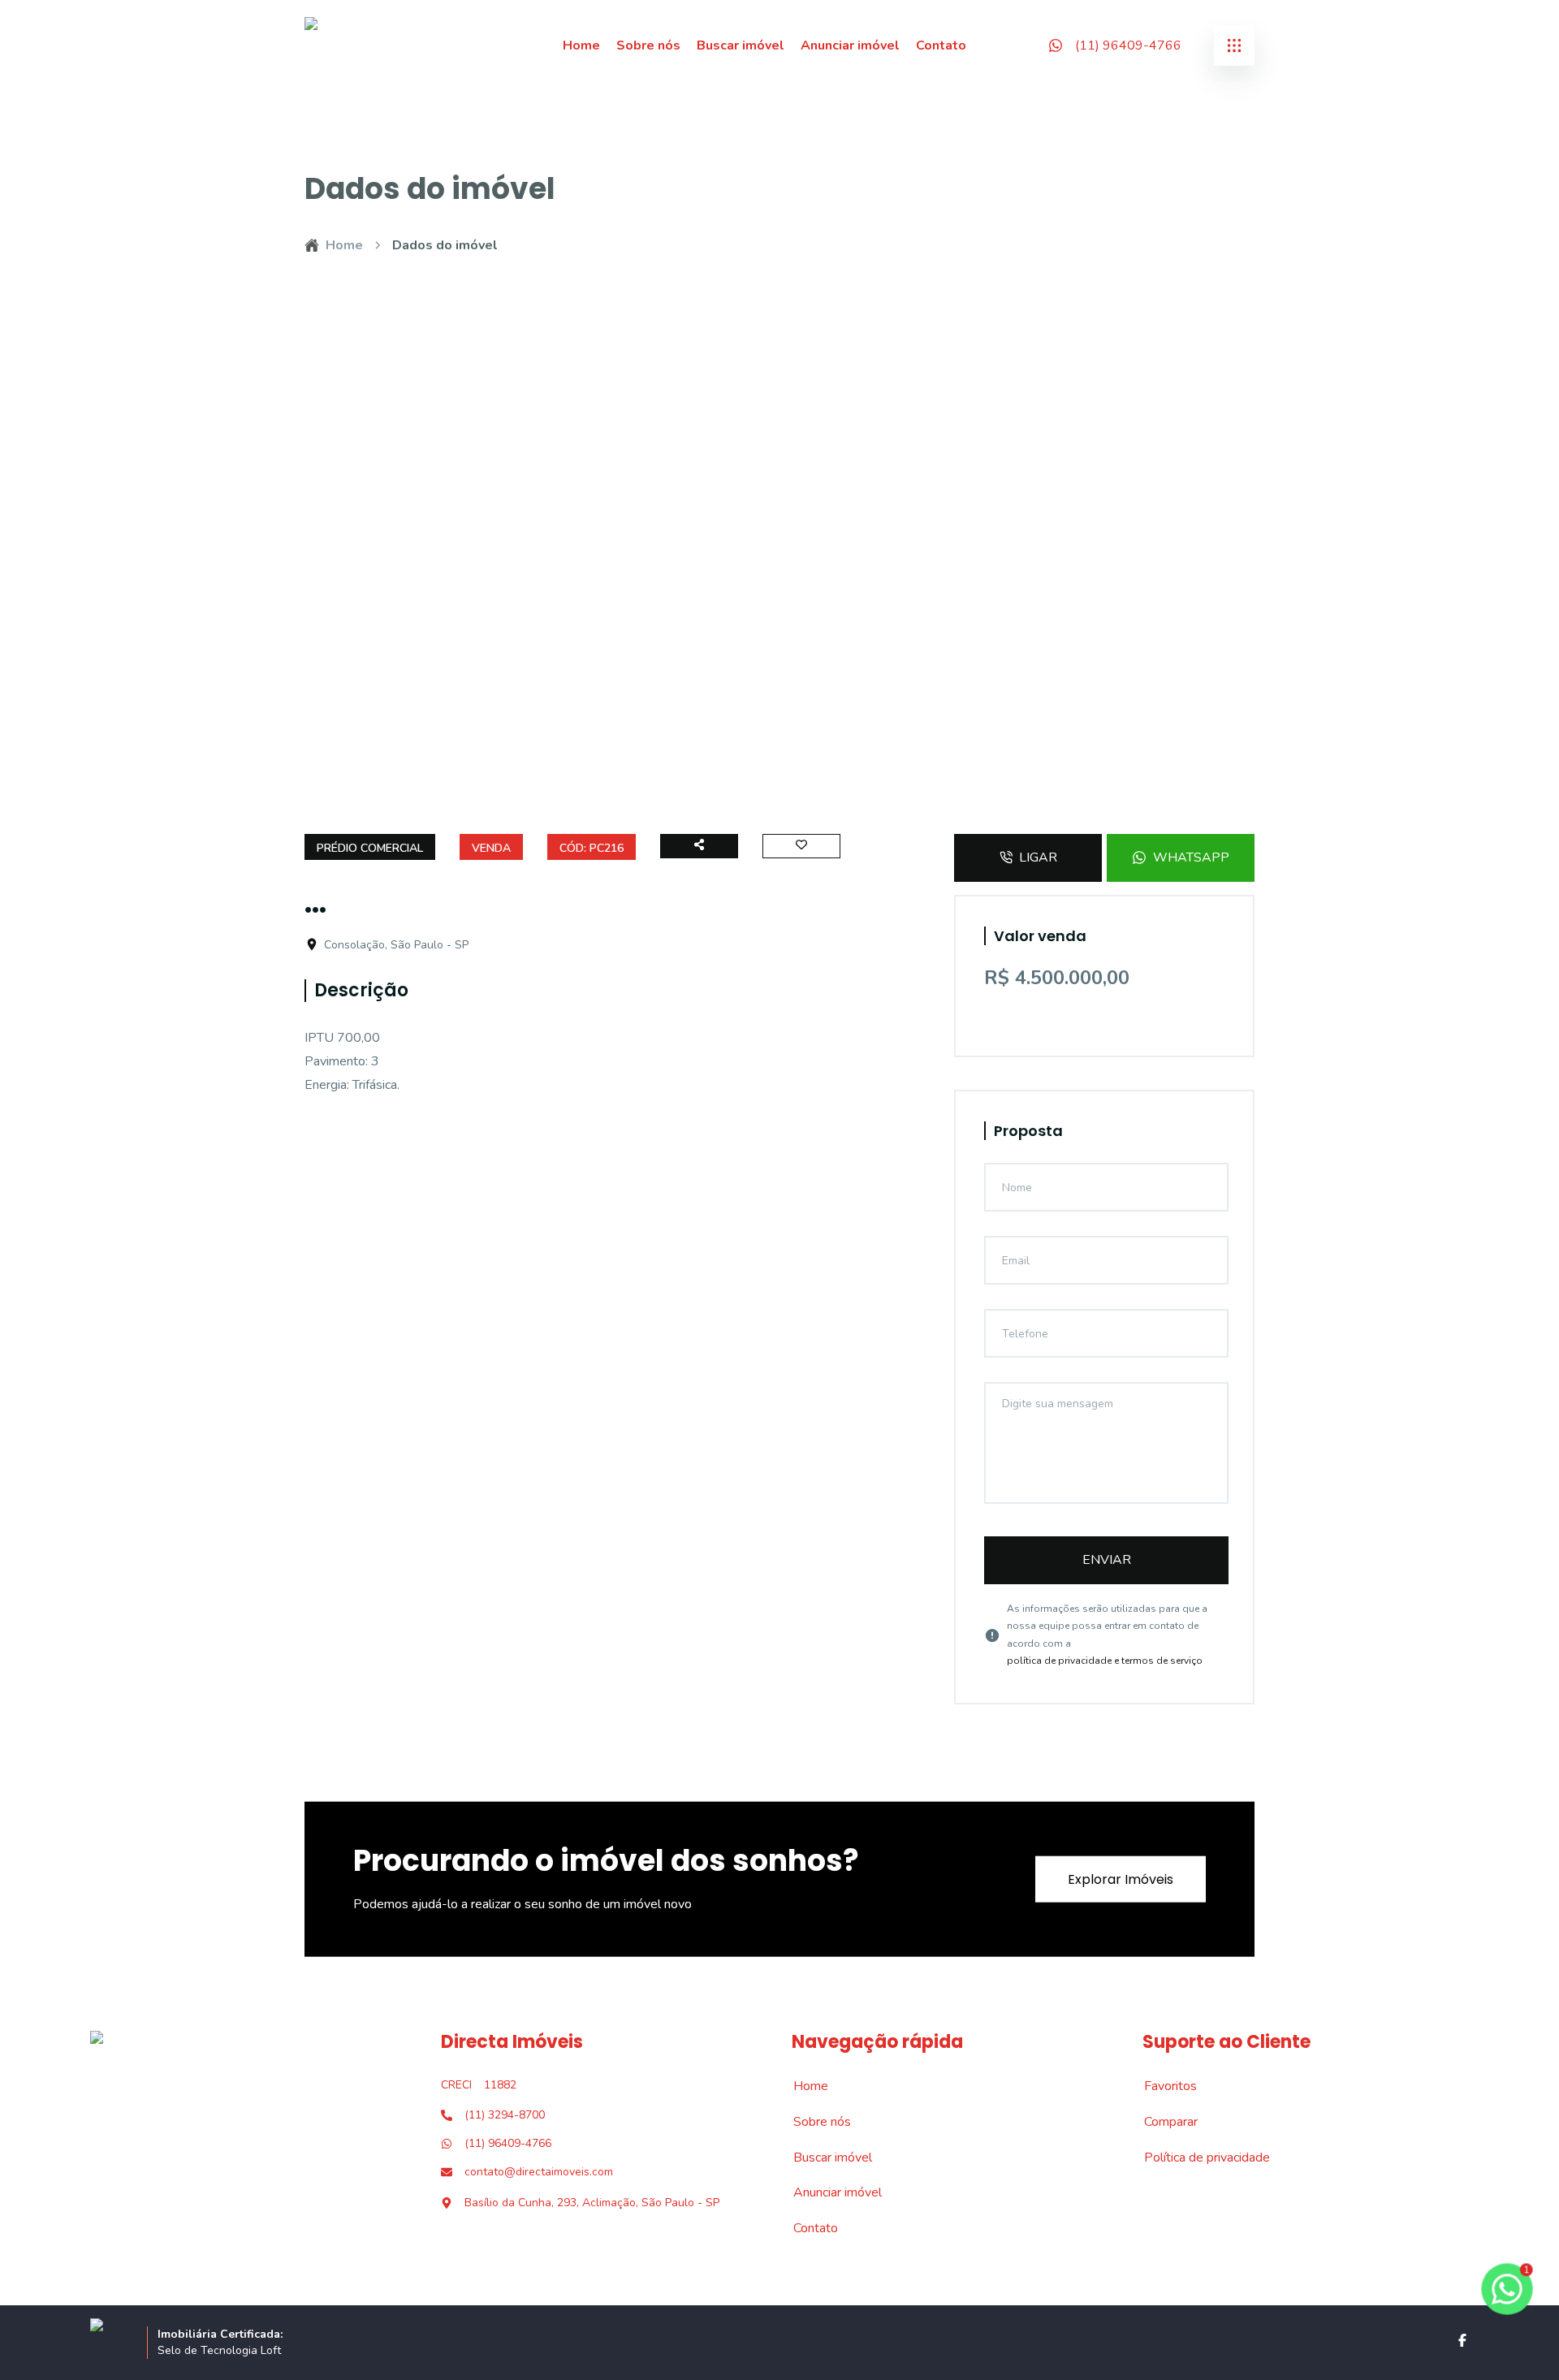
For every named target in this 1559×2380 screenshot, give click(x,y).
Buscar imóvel (741, 45)
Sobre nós (648, 45)
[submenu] (1234, 45)
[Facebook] (1462, 2340)
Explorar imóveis (1121, 1879)
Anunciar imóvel (850, 45)
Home (581, 45)
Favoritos (1162, 2086)
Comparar (1162, 2122)
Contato (941, 45)
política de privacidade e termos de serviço (1105, 1661)
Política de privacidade (1198, 2158)
